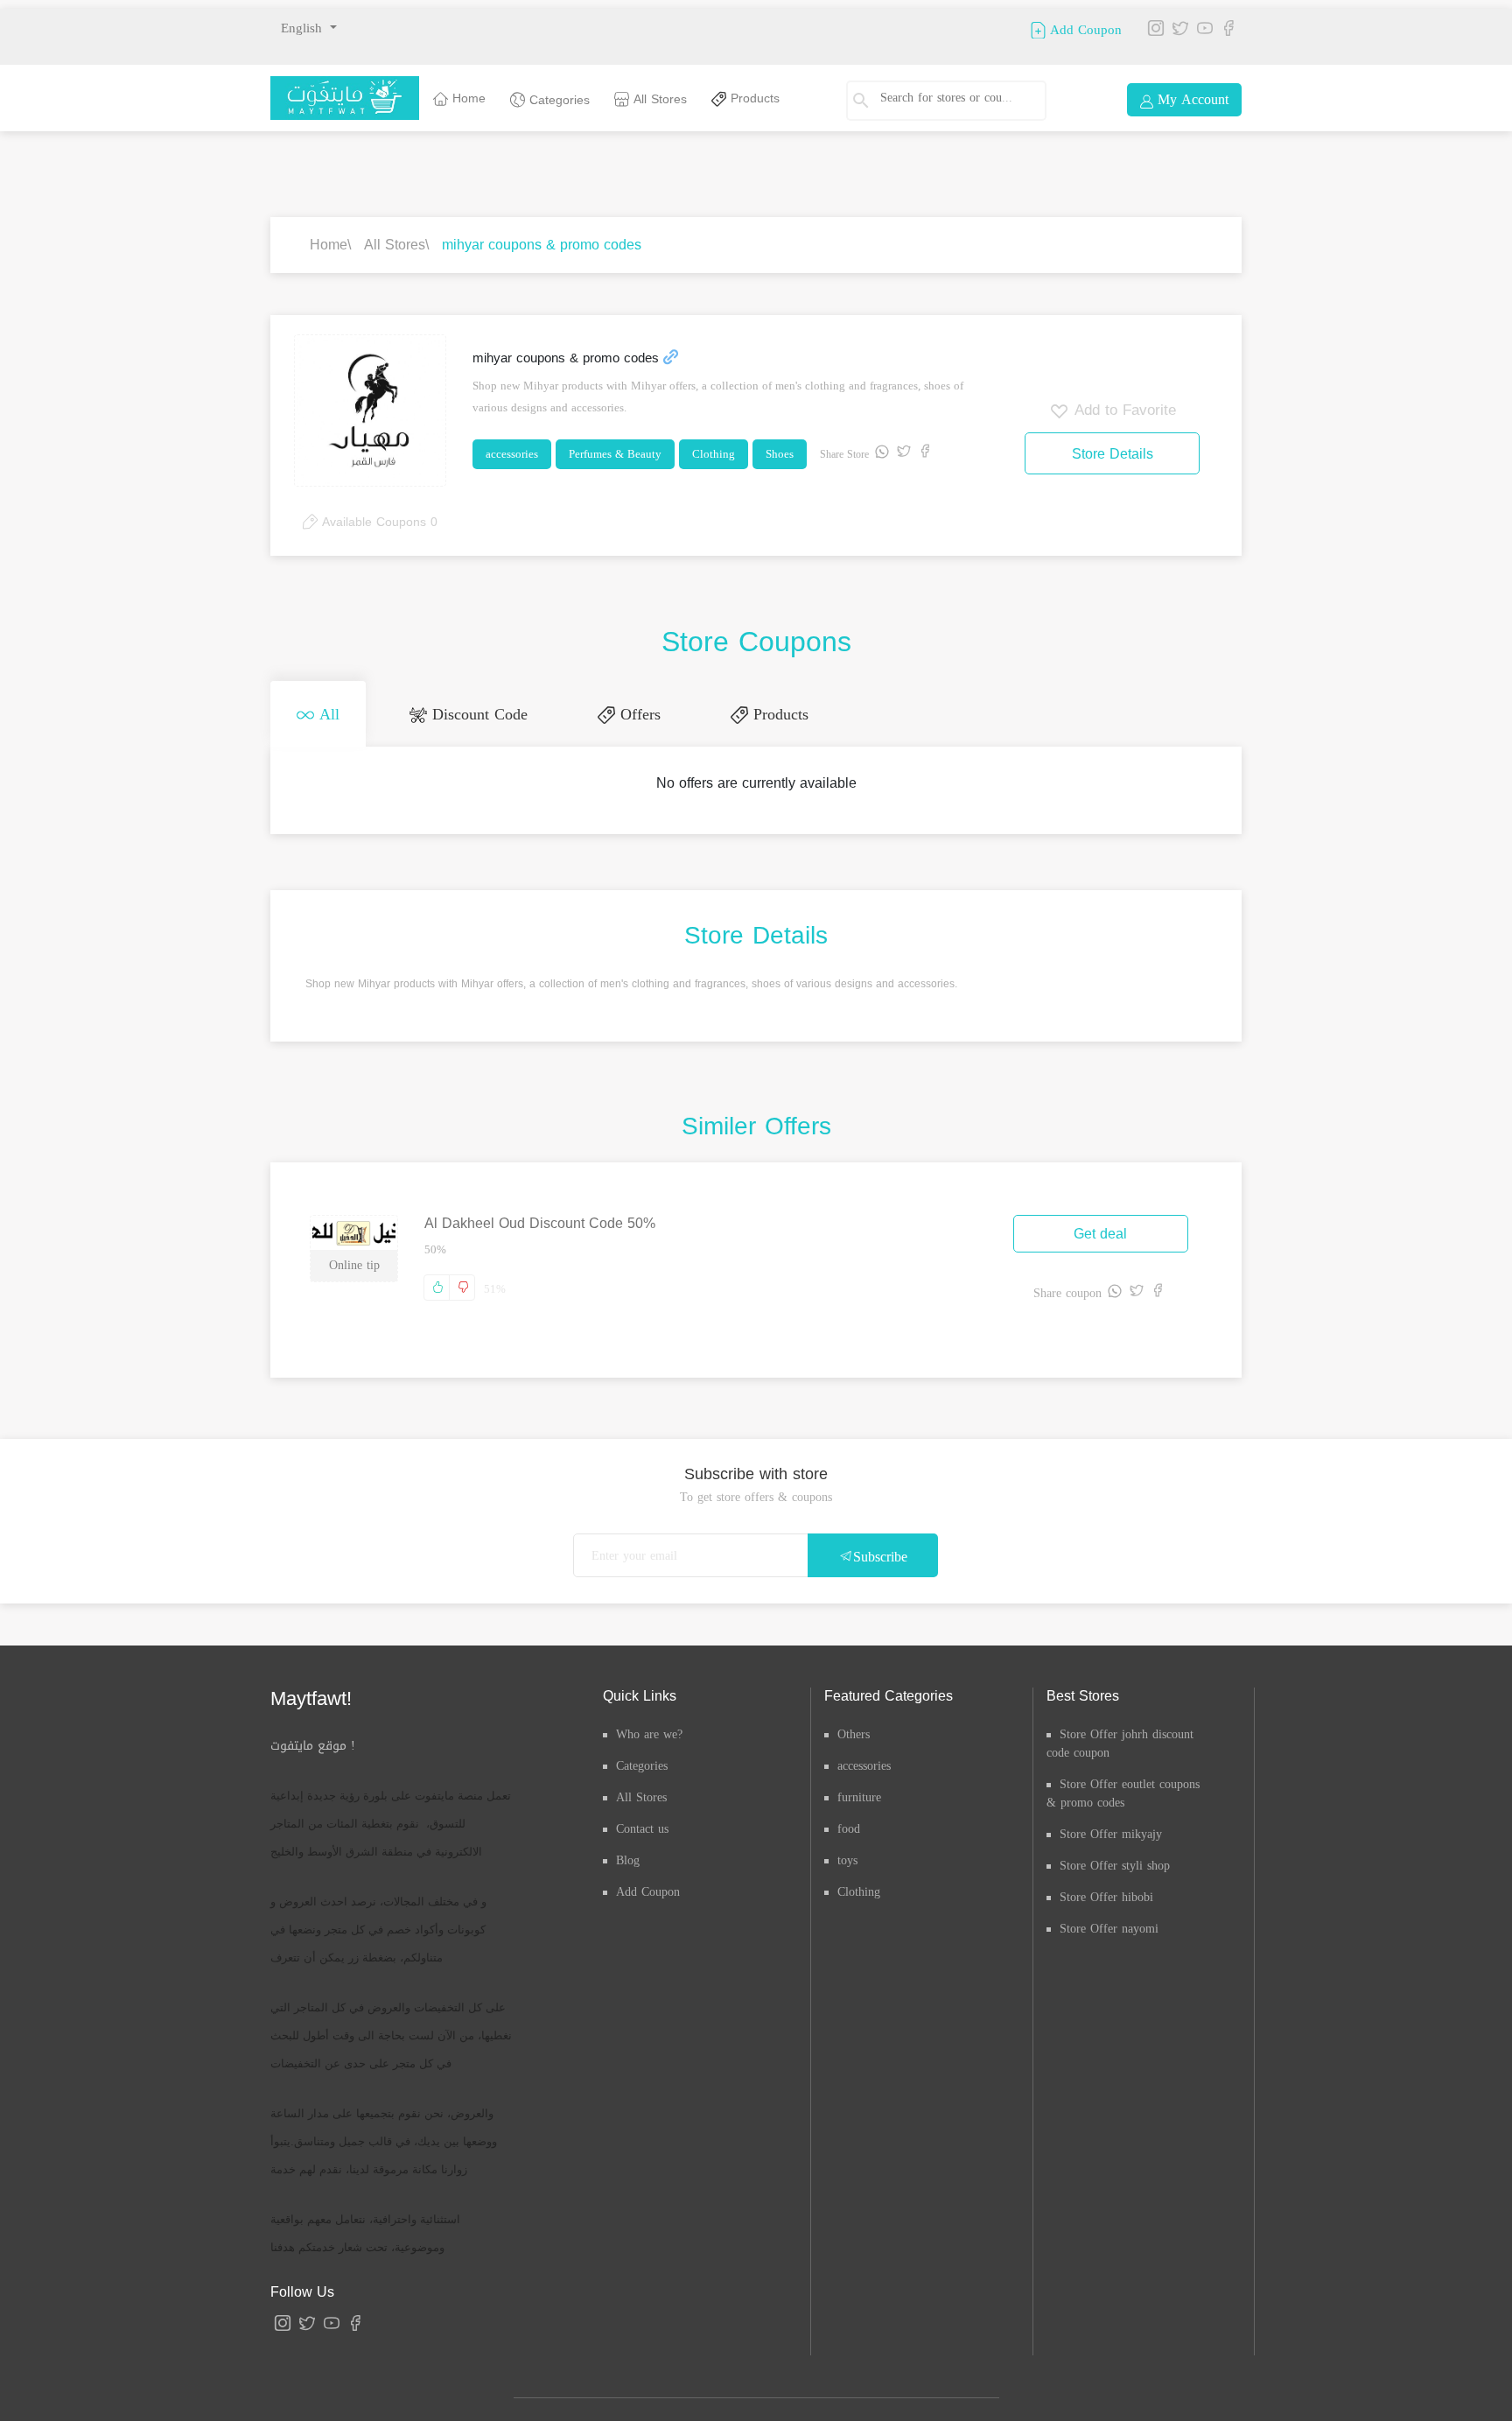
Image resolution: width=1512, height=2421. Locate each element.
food (849, 1822)
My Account (1191, 99)
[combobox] (960, 101)
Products (753, 98)
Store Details (1113, 454)
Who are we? (649, 1727)
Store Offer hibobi (1106, 1890)
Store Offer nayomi (1109, 1922)
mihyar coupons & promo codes (542, 245)
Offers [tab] (594, 711)
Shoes (780, 454)
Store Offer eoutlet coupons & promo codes (1123, 1786)
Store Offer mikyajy (1111, 1827)
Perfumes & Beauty (615, 454)
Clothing (714, 454)
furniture (859, 1790)
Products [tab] (717, 711)
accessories (512, 454)
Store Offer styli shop (1115, 1859)
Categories (557, 100)
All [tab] (318, 711)
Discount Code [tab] (451, 711)
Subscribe (880, 1550)
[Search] (869, 101)
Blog (628, 1853)
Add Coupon (1084, 29)
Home (467, 98)
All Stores (658, 99)
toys (847, 1853)
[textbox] (952, 98)
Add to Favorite (1123, 410)
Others (854, 1727)
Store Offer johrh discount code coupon (1120, 1737)
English (304, 28)
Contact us (642, 1822)
